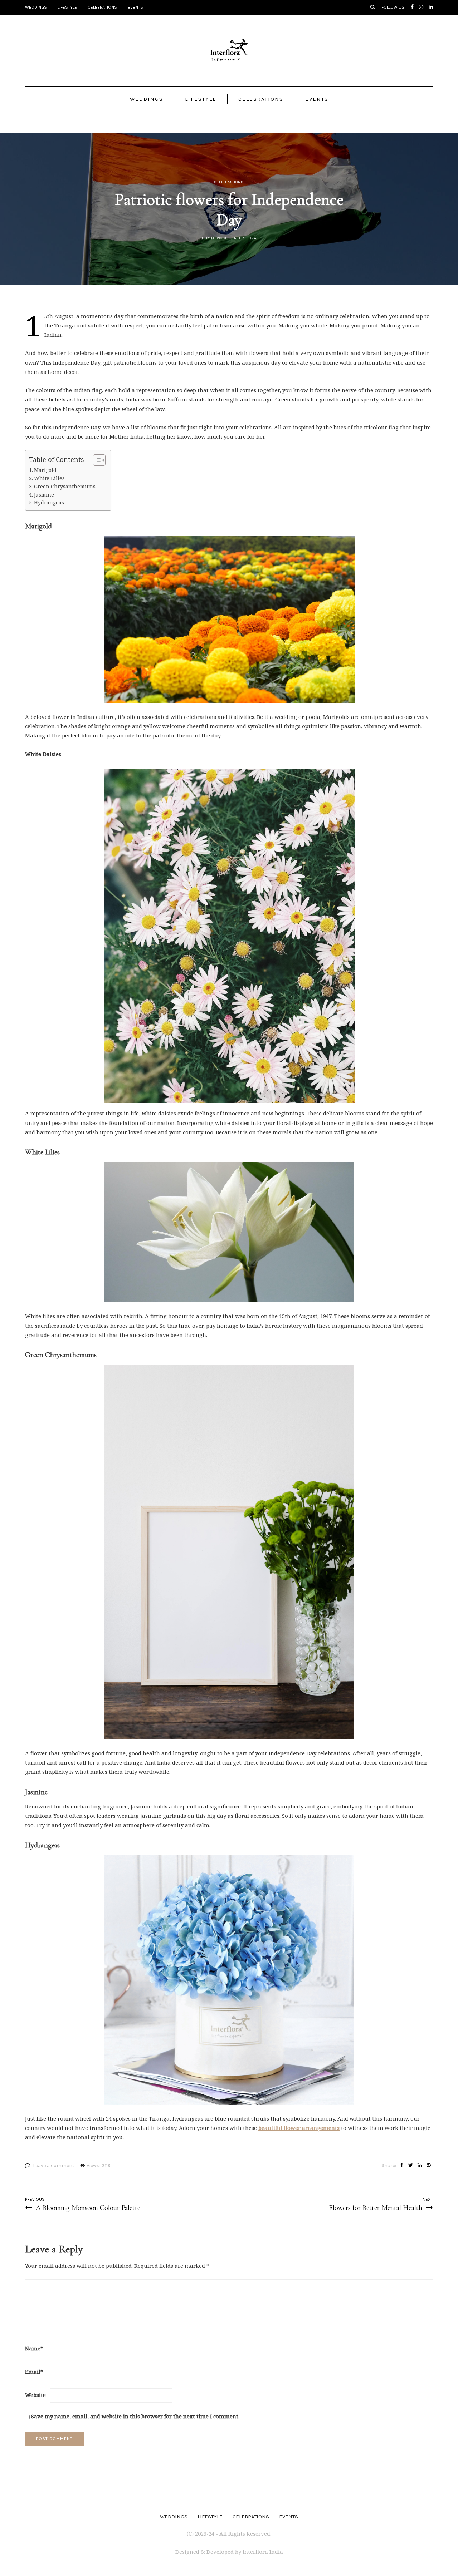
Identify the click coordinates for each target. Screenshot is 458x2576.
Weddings (36, 7)
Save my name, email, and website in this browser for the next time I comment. (135, 2416)
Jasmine (44, 495)
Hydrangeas (49, 502)
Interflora (245, 238)
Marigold (45, 470)
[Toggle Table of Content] (96, 460)
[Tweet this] (411, 2166)
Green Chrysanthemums (65, 486)
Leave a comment (54, 2165)
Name (34, 2348)
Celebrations (102, 7)
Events (135, 7)
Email (34, 2372)
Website (35, 2395)
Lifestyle (67, 7)
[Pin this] (428, 2166)
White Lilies (49, 478)
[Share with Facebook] (402, 2166)
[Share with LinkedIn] (420, 2166)
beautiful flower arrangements (299, 2128)
